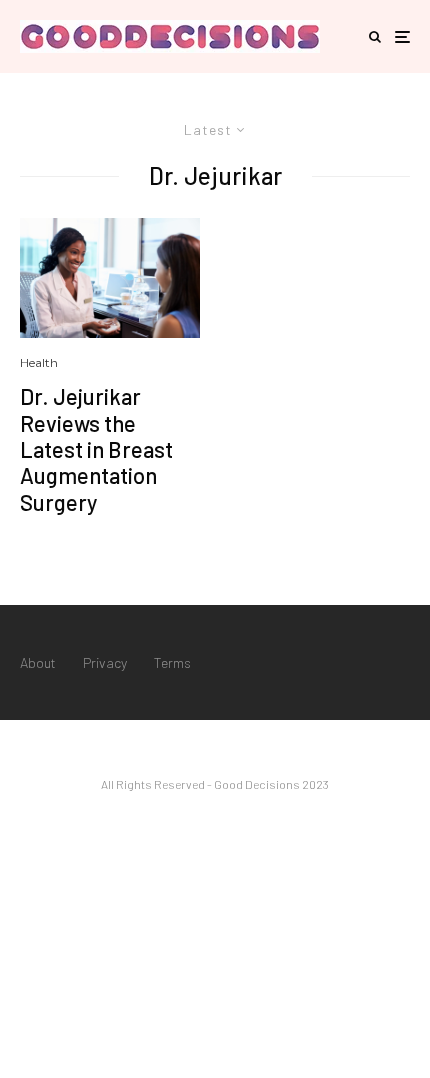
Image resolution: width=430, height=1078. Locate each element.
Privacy (105, 662)
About (38, 662)
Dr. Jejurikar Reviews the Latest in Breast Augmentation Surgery (96, 449)
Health (39, 362)
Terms (172, 662)
